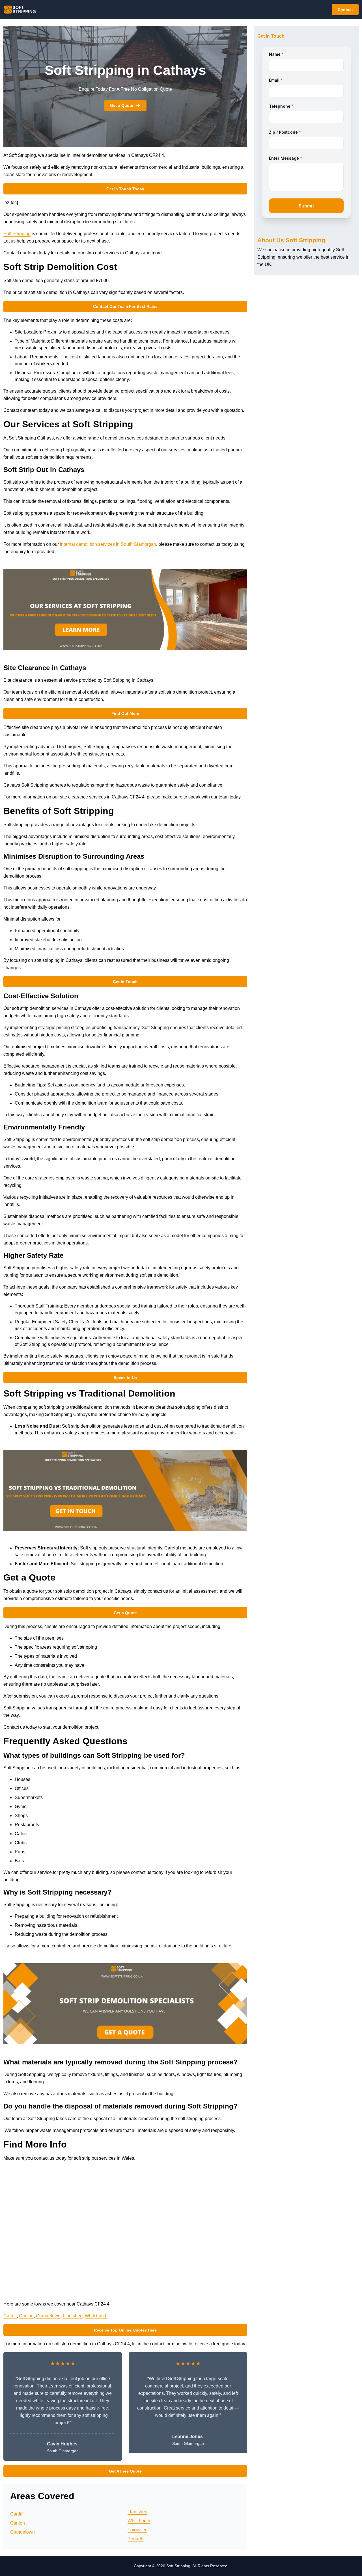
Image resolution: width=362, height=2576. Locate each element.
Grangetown (48, 2316)
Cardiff (10, 2316)
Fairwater (137, 2530)
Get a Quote (122, 105)
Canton (26, 2316)
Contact (345, 10)
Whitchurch (96, 2316)
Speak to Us (125, 1378)
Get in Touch (125, 982)
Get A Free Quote (125, 2471)
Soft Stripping (17, 234)
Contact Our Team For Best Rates (125, 306)
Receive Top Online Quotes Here (125, 2330)
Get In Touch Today (125, 189)
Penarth (135, 2539)
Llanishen (73, 2316)
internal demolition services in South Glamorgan (108, 544)
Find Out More (125, 713)
